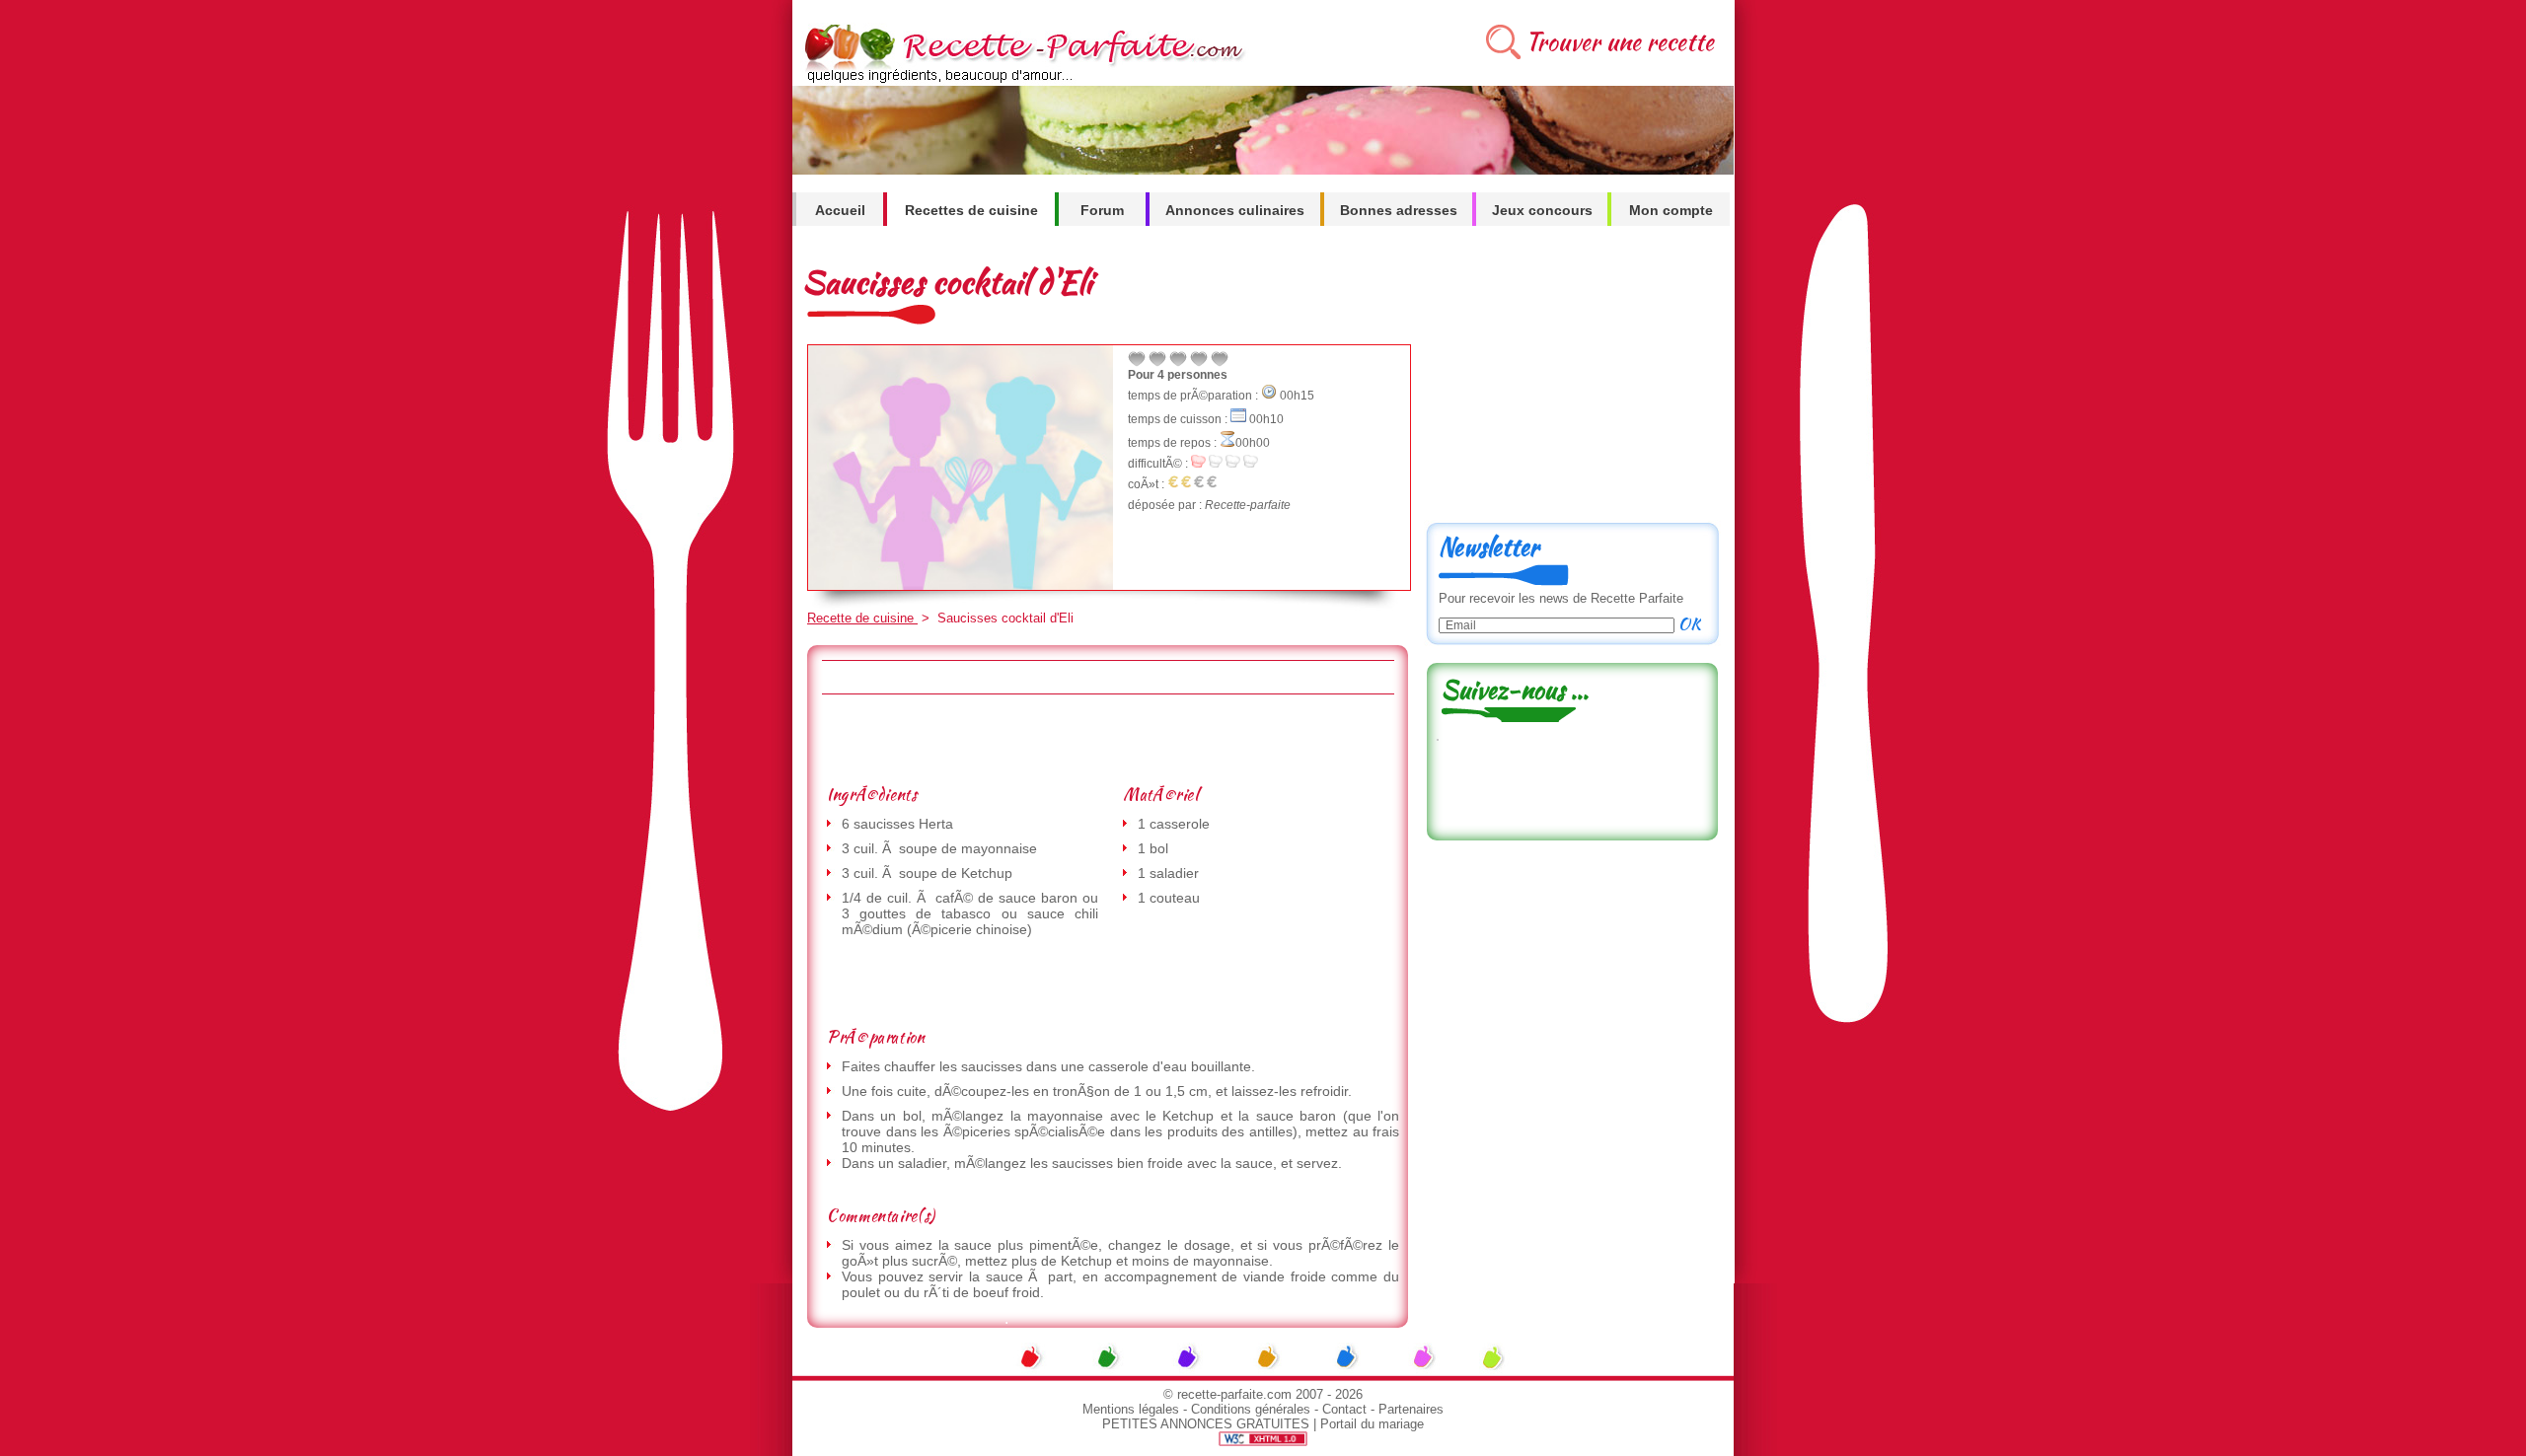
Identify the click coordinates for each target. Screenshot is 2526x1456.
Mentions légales (1131, 1409)
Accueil (840, 210)
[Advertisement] (1107, 739)
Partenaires (1411, 1409)
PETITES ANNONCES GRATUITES (1206, 1424)
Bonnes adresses (1399, 210)
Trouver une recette (1620, 42)
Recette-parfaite (1248, 505)
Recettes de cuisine (971, 210)
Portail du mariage (1372, 1424)
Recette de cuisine (862, 618)
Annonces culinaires (1235, 210)
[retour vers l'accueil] (1021, 80)
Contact (1344, 1409)
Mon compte (1671, 210)
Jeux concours (1542, 210)
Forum (1102, 210)
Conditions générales (1251, 1409)
